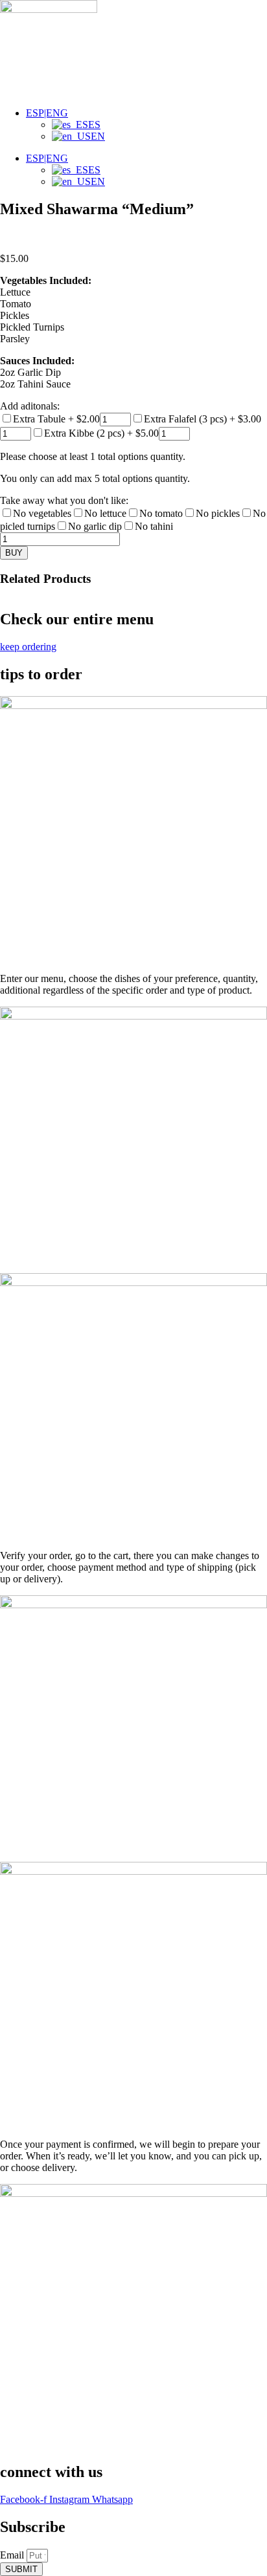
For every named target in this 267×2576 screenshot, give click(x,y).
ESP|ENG (47, 113)
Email (13, 2555)
